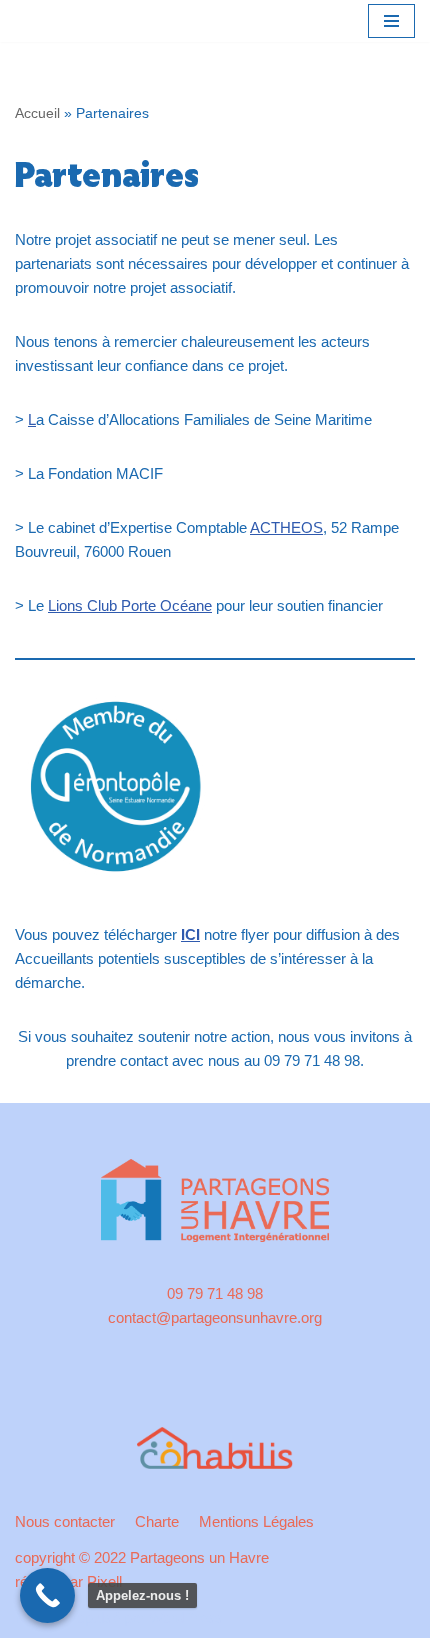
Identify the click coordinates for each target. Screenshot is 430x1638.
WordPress (186, 1617)
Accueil (37, 113)
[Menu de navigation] (391, 21)
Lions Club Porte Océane (130, 605)
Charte (157, 1521)
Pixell (104, 1581)
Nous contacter (65, 1521)
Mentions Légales (256, 1521)
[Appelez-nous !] (47, 1595)
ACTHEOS (286, 527)
